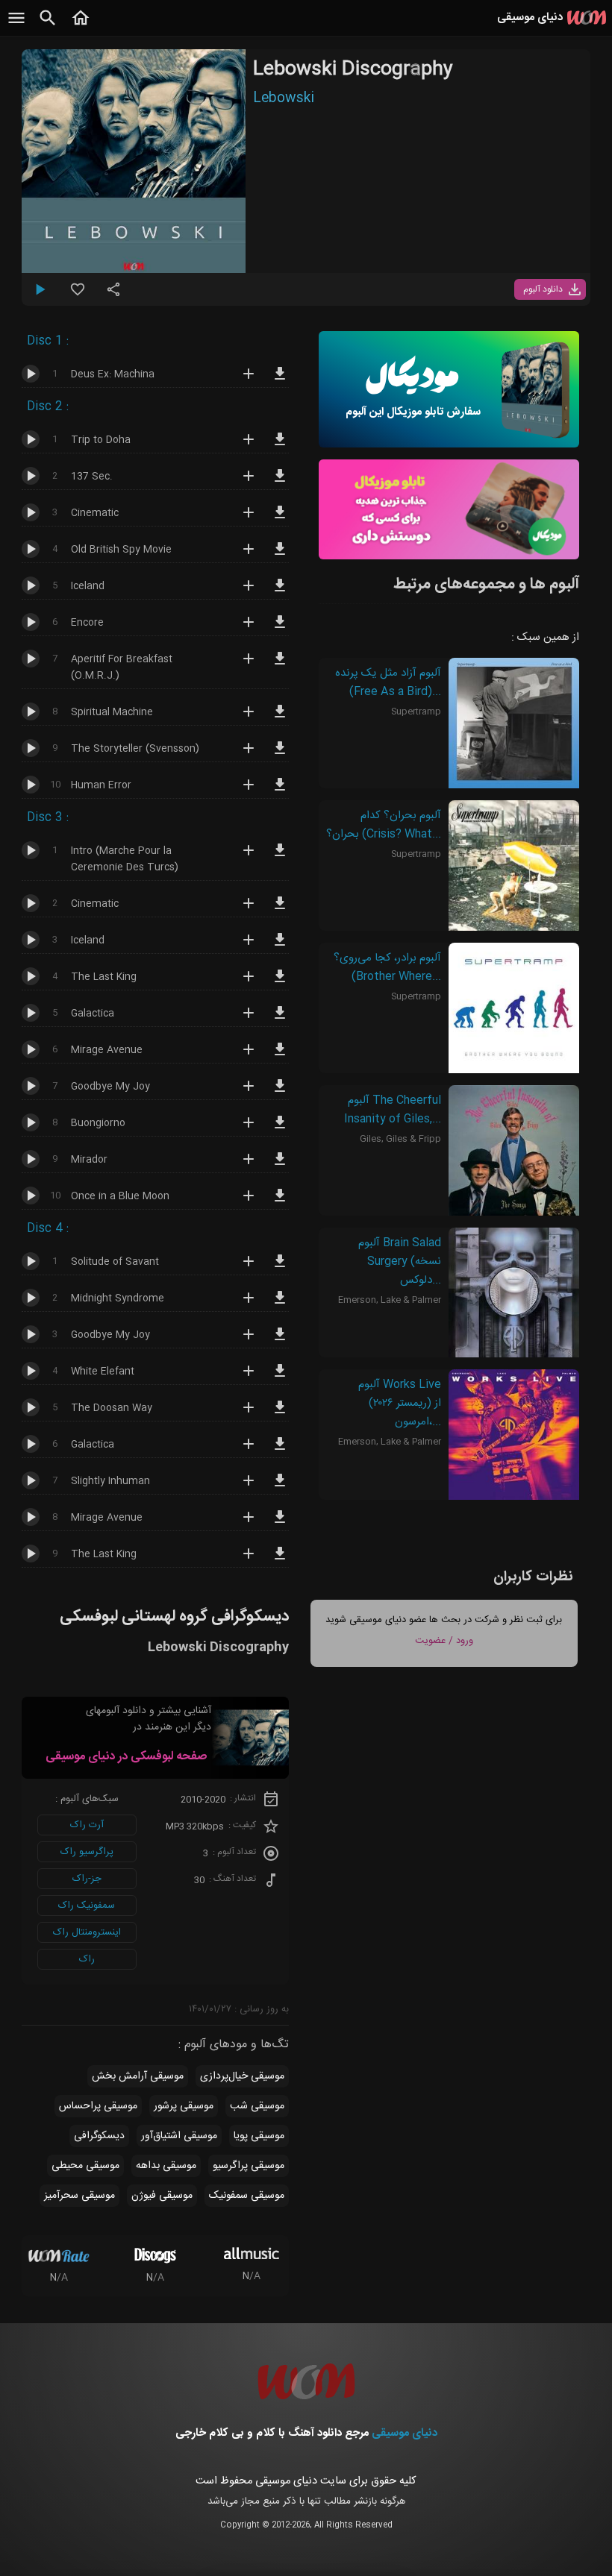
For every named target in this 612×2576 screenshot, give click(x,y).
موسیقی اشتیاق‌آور (179, 2136)
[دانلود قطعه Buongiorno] (280, 1129)
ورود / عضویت (444, 1641)
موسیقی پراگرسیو (249, 2166)
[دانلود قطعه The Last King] (280, 983)
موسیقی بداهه (166, 2166)
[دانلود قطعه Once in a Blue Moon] (280, 1202)
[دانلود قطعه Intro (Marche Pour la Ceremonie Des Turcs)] (280, 857)
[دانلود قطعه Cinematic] (280, 519)
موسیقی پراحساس (98, 2106)
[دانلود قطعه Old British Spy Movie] (280, 556)
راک (87, 1959)
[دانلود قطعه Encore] (280, 629)
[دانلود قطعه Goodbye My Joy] (280, 1093)
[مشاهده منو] (16, 26)
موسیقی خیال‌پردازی (242, 2076)
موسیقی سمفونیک (247, 2196)
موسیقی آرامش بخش (138, 2076)
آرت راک (87, 1825)
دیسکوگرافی (99, 2136)
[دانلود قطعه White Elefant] (280, 1377)
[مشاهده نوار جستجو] (48, 26)
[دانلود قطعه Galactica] (280, 1020)
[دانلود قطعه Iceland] (280, 592)
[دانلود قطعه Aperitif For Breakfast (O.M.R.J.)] (280, 665)
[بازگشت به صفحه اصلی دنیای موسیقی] (81, 26)
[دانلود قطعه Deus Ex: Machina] (280, 380)
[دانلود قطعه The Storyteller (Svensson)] (280, 755)
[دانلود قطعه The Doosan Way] (280, 1414)
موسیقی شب (257, 2106)
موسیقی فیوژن (162, 2196)
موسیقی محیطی (85, 2166)
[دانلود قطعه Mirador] (280, 1166)
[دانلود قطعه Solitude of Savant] (280, 1268)
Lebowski (284, 98)
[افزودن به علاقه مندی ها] (78, 295)
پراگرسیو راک (87, 1852)
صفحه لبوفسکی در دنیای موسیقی (126, 1757)
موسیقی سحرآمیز (79, 2196)
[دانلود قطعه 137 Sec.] (280, 483)
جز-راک (87, 1879)
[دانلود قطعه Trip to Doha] (280, 446)
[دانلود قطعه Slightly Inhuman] (280, 1487)
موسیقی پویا (259, 2136)
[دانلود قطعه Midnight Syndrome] (280, 1304)
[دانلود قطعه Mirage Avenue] (280, 1056)
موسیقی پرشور (184, 2106)
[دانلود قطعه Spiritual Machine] (280, 718)
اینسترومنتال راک (87, 1932)
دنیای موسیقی (405, 2433)
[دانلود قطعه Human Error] (280, 791)
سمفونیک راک (87, 1906)
